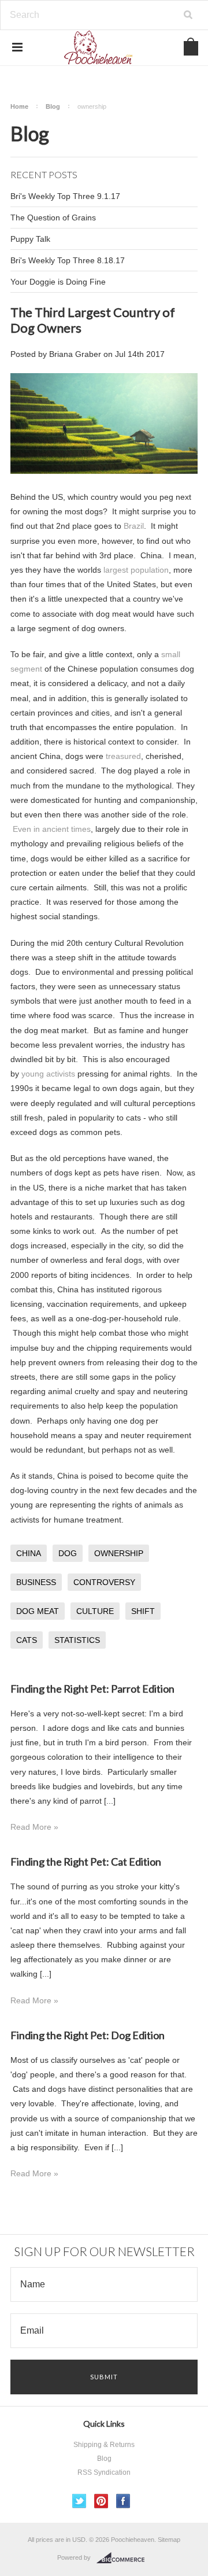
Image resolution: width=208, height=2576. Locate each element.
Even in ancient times (52, 829)
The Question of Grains (53, 218)
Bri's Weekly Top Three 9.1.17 (65, 196)
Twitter (79, 2501)
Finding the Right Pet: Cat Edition (86, 1862)
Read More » (34, 1827)
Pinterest (101, 2501)
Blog (53, 106)
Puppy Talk (30, 239)
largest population (136, 570)
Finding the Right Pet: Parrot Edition (92, 1689)
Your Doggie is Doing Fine (58, 282)
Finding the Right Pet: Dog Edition (88, 2035)
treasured (123, 756)
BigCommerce (124, 2558)
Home (19, 106)
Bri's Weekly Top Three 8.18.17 (68, 260)
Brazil (134, 526)
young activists (48, 1074)
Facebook (123, 2501)
